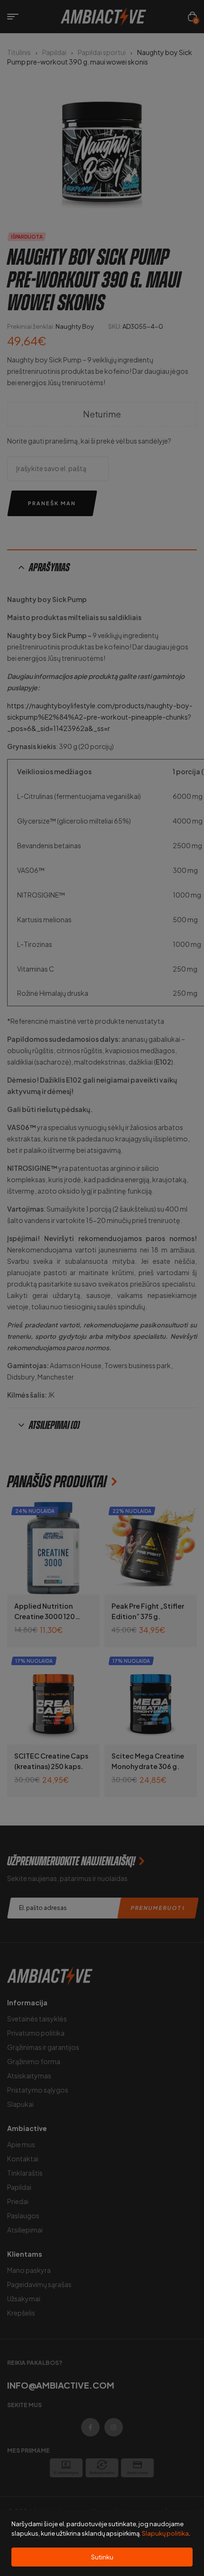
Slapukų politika (165, 2533)
